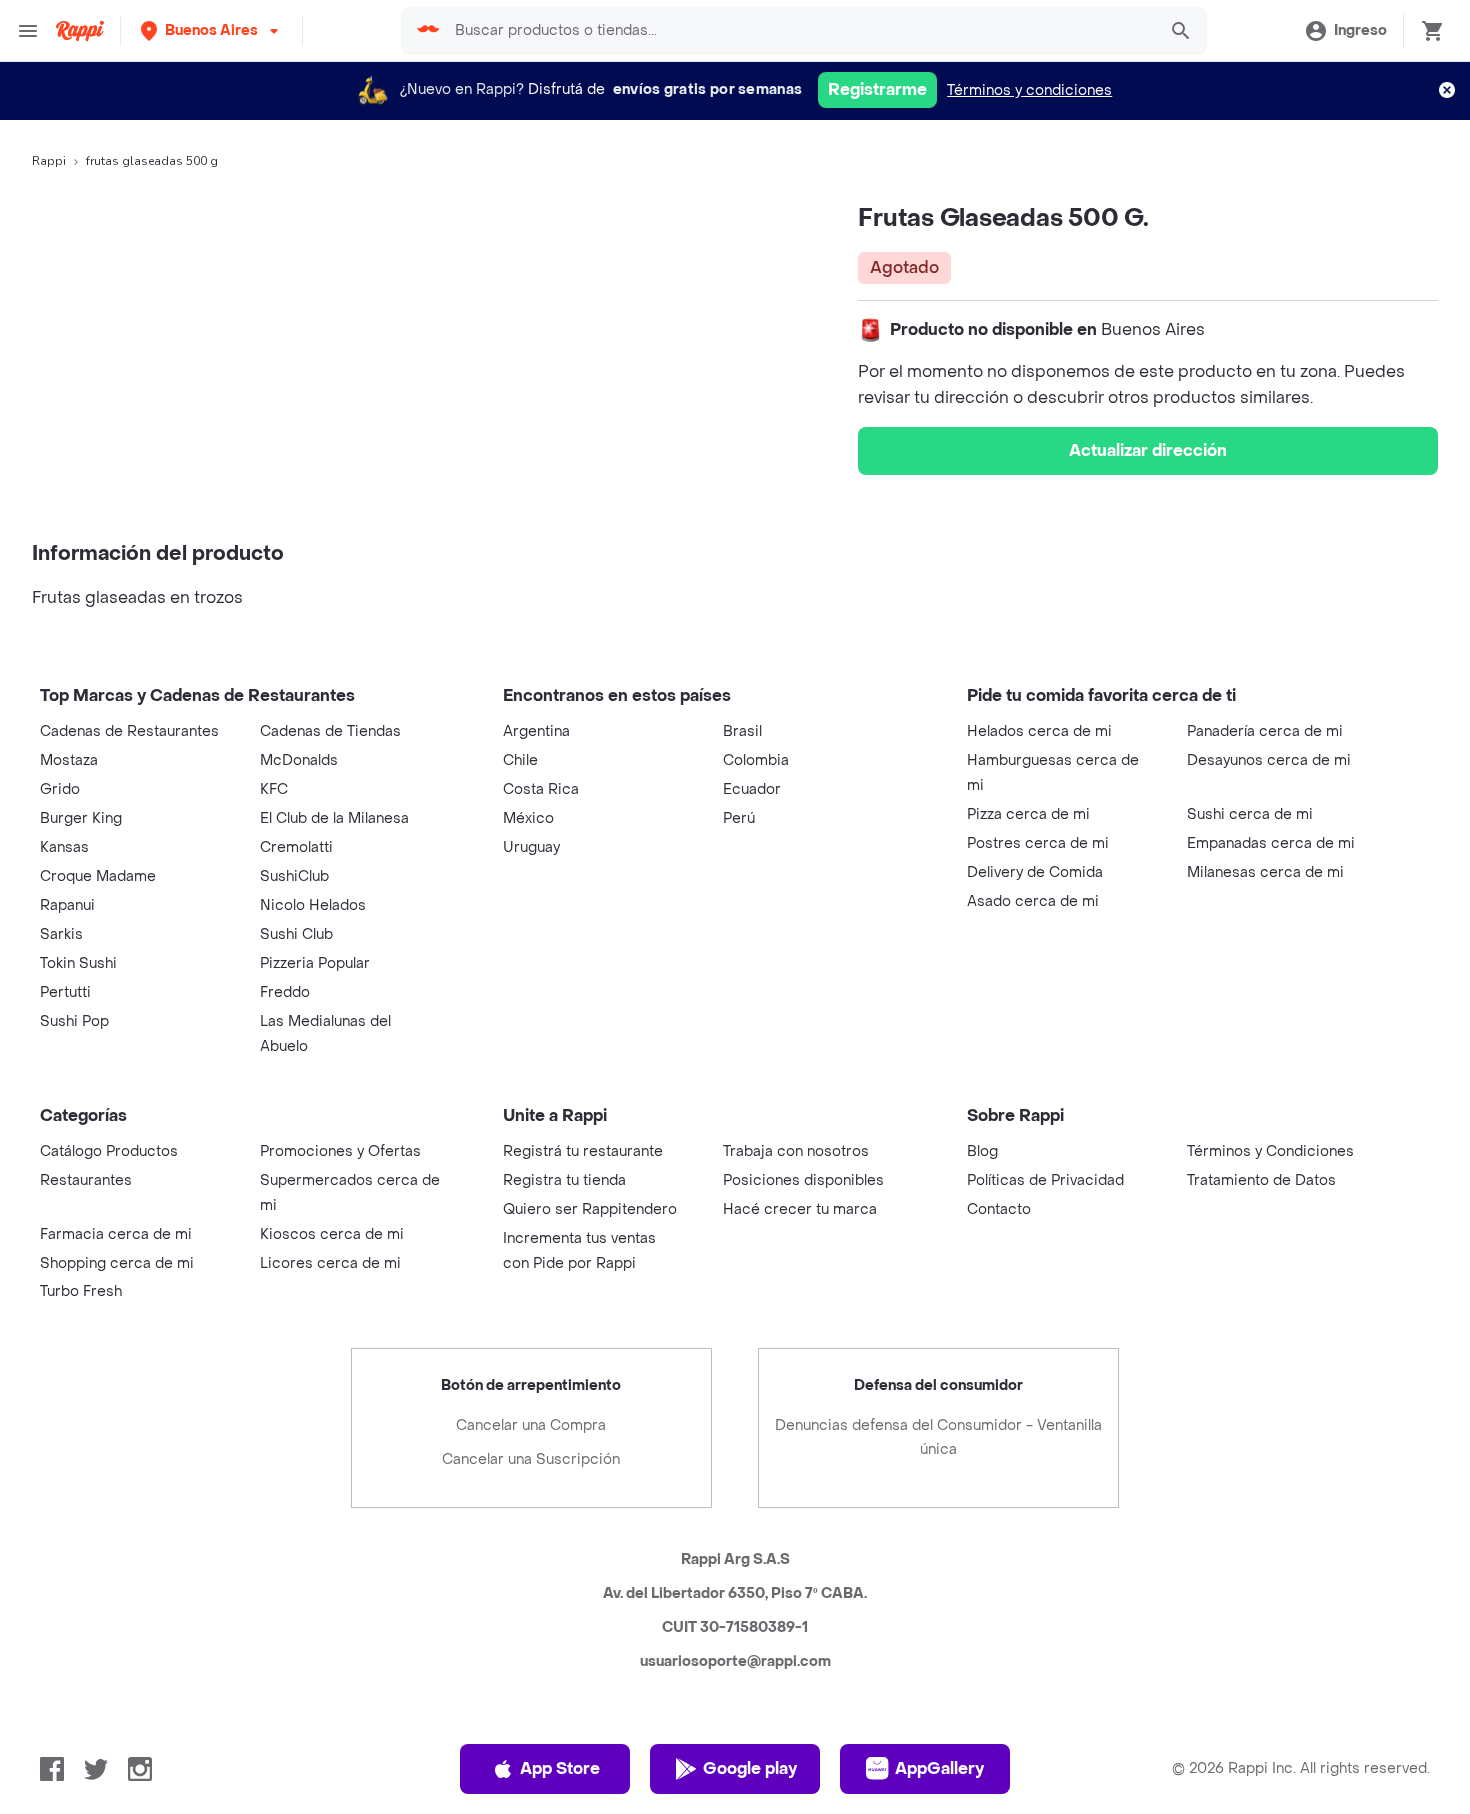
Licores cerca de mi (330, 1263)
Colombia (756, 760)
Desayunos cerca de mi (1269, 760)
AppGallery (939, 1768)
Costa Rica (541, 789)
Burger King (81, 818)
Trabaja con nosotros (796, 1151)
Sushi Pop (74, 1021)
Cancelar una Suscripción (531, 1459)
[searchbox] (799, 31)
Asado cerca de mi (1033, 901)
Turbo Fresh (81, 1291)
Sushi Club (296, 934)
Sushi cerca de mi (1250, 814)
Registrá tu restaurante (583, 1151)
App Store (560, 1768)
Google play (750, 1768)
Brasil (742, 731)
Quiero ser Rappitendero (590, 1209)
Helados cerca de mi (1039, 731)
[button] (211, 30)
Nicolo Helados (313, 905)
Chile (520, 760)
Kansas (64, 847)
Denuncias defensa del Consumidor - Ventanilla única (938, 1437)
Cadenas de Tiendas (330, 731)
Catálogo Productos (109, 1151)
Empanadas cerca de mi (1271, 843)
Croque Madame (98, 876)
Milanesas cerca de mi (1265, 872)
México (528, 818)
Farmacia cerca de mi (116, 1234)
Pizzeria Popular (315, 963)
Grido (60, 789)
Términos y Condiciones (1270, 1151)
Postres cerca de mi (1038, 843)
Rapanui (67, 905)
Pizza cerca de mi (1028, 814)
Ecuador (752, 789)
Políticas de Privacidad (1045, 1180)
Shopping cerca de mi (117, 1263)
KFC (274, 789)
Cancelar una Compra (531, 1425)
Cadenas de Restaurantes (129, 731)
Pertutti (65, 992)
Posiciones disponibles (803, 1180)
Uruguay (531, 847)
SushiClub (294, 876)
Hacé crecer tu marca (800, 1209)
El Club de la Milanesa (334, 818)
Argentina (536, 731)
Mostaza (69, 760)
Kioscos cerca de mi (332, 1234)
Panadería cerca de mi (1265, 731)
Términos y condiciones (1029, 90)
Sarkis (61, 934)
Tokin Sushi (78, 963)
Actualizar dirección (1148, 450)
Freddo (285, 992)
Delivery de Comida (1035, 872)
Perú (739, 818)
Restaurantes (86, 1180)
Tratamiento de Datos (1261, 1180)
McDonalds (299, 760)
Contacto (999, 1209)
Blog (982, 1151)
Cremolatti (296, 847)
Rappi (49, 161)
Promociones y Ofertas (340, 1151)
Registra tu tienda (564, 1180)
